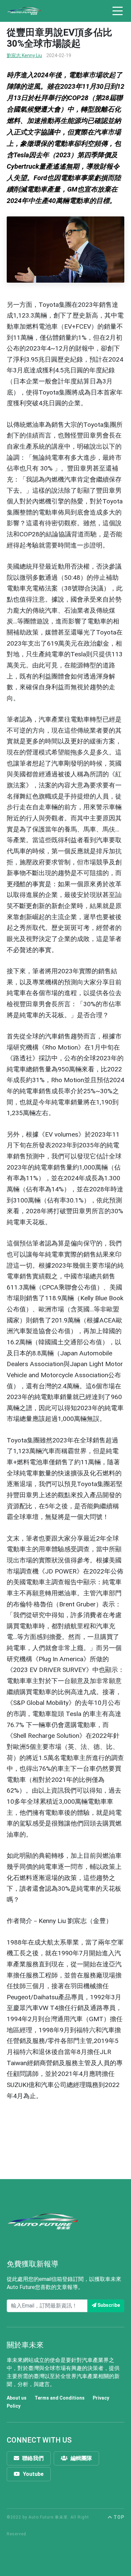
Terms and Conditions (60, 2398)
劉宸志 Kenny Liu (24, 55)
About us (17, 2398)
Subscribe (108, 2305)
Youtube (33, 2474)
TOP (118, 2517)
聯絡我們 (32, 2458)
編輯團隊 (81, 2458)
